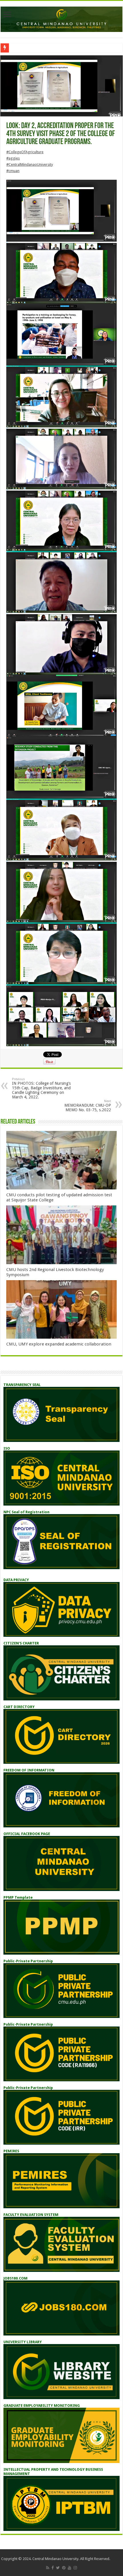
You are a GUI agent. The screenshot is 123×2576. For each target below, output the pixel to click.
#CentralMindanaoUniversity (30, 164)
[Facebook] (53, 2568)
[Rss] (48, 2568)
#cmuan (13, 171)
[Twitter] (58, 2568)
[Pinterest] (64, 2568)
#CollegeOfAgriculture (25, 152)
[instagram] (75, 2568)
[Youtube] (70, 2568)
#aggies (13, 158)
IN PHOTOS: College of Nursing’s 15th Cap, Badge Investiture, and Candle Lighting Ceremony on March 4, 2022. (41, 1088)
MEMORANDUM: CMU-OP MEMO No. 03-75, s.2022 (88, 1106)
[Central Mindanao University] (61, 18)
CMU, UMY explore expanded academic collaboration (59, 1344)
